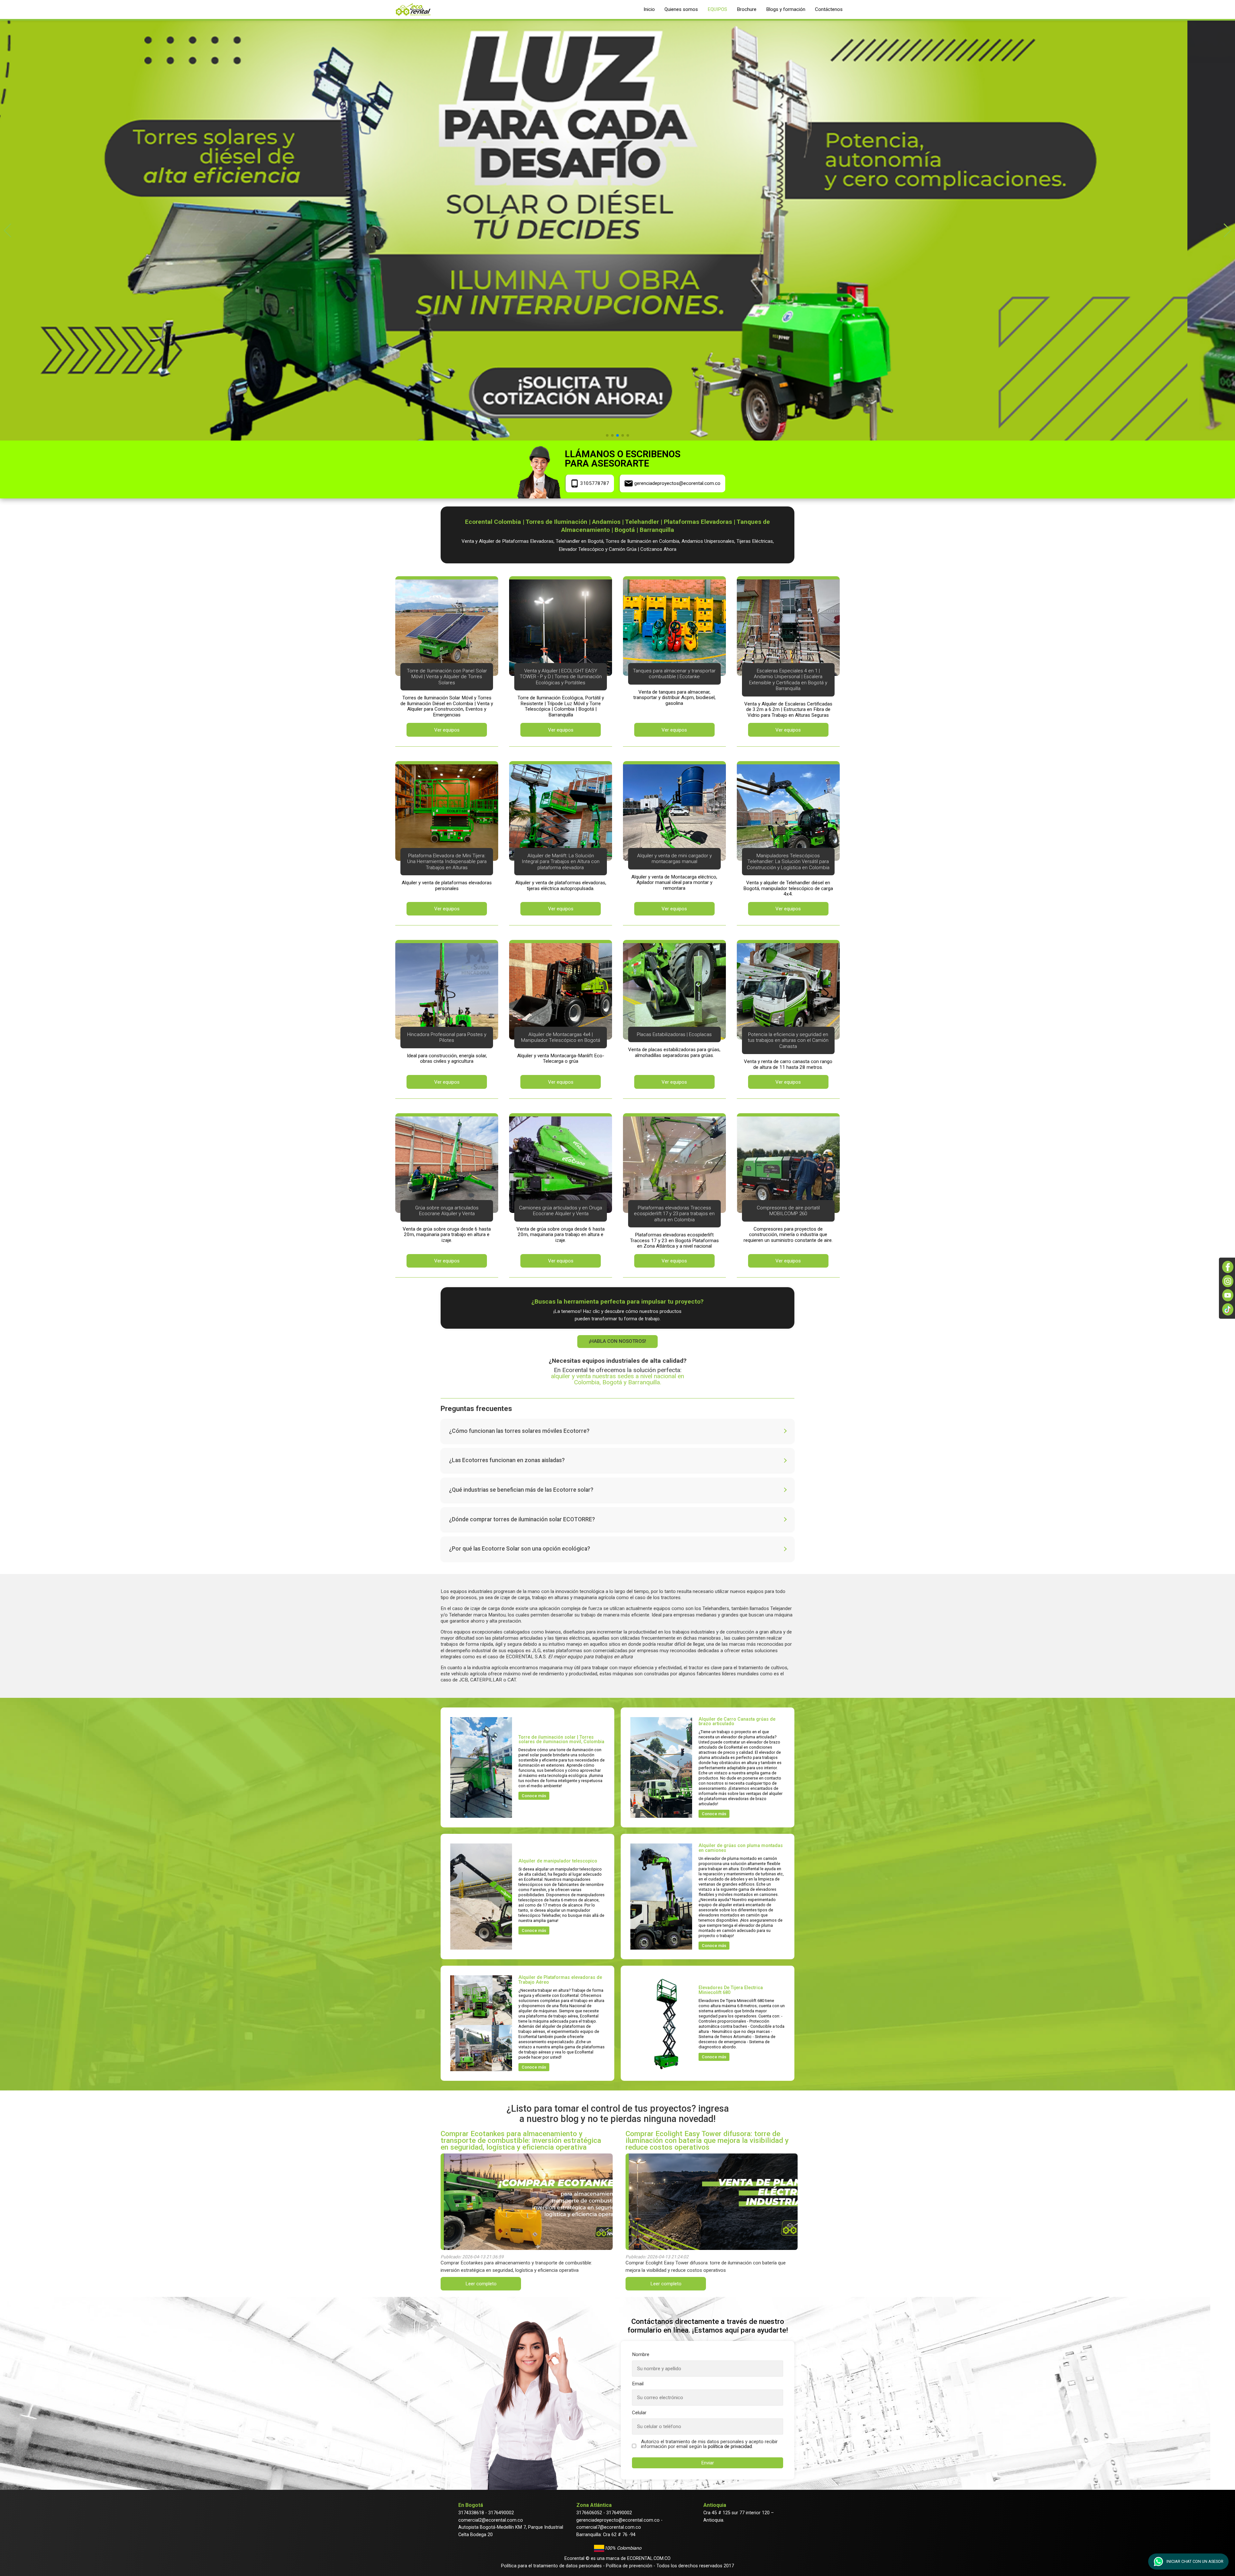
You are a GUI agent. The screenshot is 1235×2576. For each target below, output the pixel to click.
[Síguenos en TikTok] (1228, 1309)
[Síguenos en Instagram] (1228, 1281)
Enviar (708, 2463)
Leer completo (481, 2284)
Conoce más (534, 1796)
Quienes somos (681, 9)
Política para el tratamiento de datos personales (551, 2566)
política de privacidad (730, 2446)
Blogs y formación (786, 9)
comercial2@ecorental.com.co (491, 2520)
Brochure (747, 9)
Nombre (641, 2355)
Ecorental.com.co (649, 2558)
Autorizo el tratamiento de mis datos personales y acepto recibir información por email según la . (709, 2444)
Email (638, 2384)
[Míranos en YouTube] (1228, 1295)
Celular (639, 2413)
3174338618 (471, 2513)
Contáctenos (829, 9)
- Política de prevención (627, 2566)
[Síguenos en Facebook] (1228, 1267)
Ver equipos (447, 730)
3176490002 (501, 2513)
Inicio (649, 9)
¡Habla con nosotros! (617, 1341)
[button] (8, 231)
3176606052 (589, 2513)
